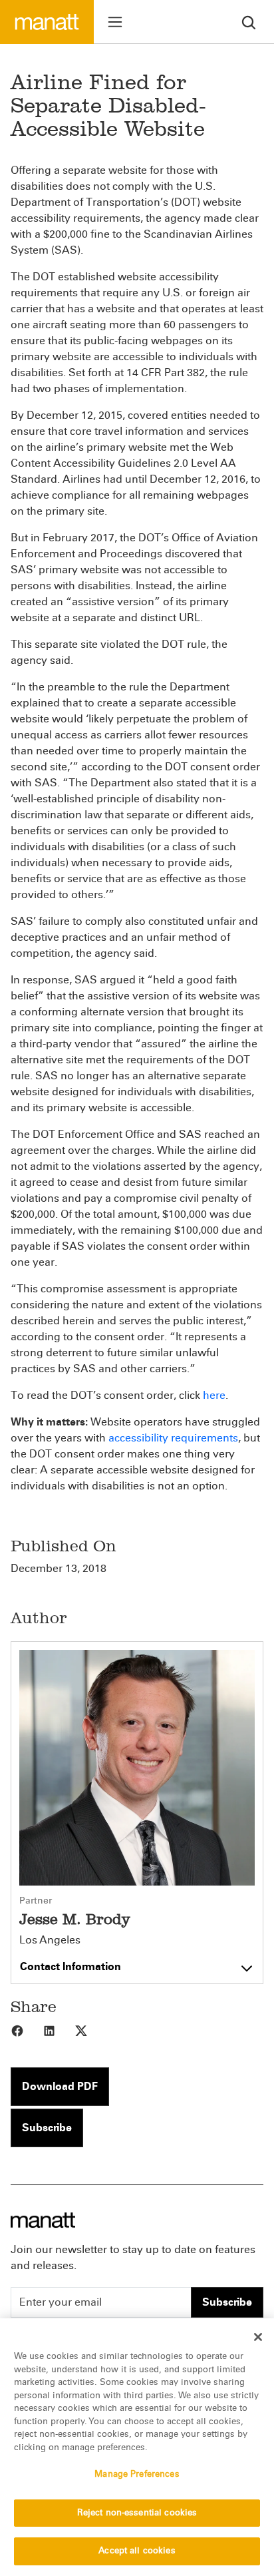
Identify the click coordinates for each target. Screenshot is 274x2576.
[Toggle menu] (115, 22)
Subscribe (47, 2128)
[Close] (258, 2337)
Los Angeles (50, 1940)
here (214, 1395)
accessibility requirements (173, 1438)
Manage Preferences (137, 2474)
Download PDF (60, 2086)
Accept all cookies (137, 2551)
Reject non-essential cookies (137, 2513)
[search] (249, 22)
